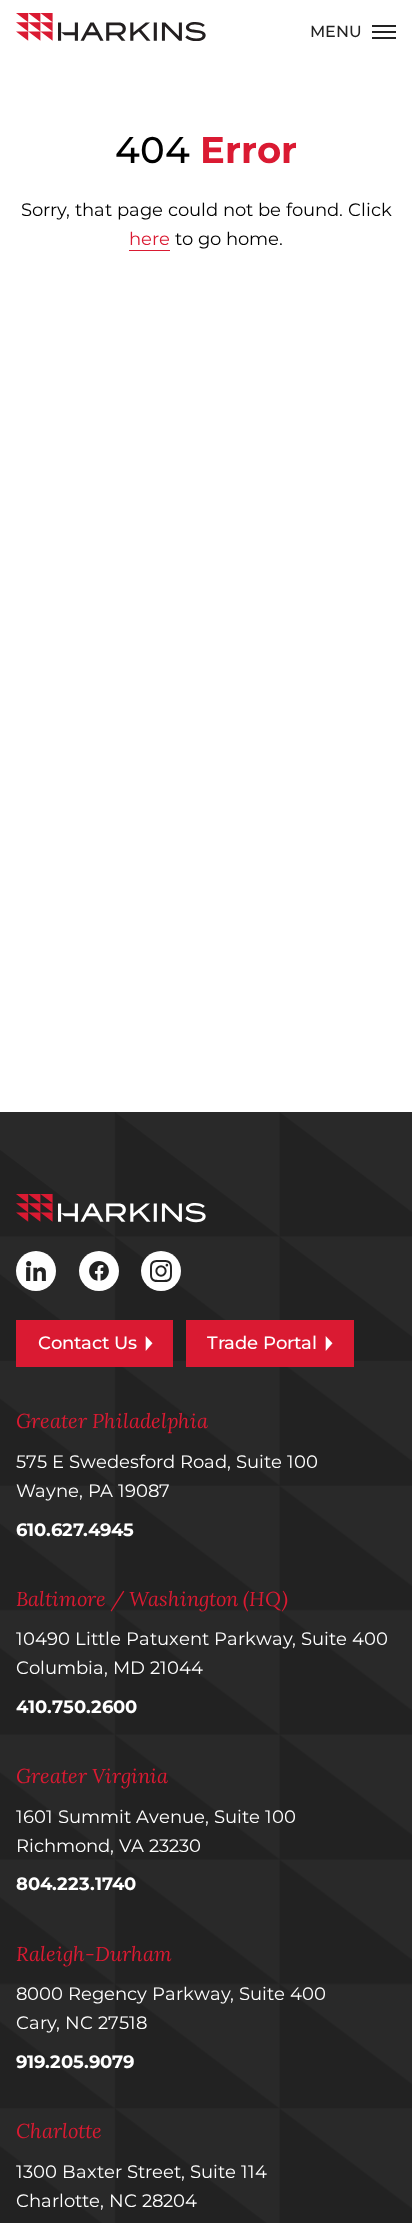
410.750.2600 (76, 1707)
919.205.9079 (75, 2062)
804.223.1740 (76, 1884)
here (149, 239)
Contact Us (87, 1343)
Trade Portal (262, 1343)
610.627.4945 (75, 1530)
